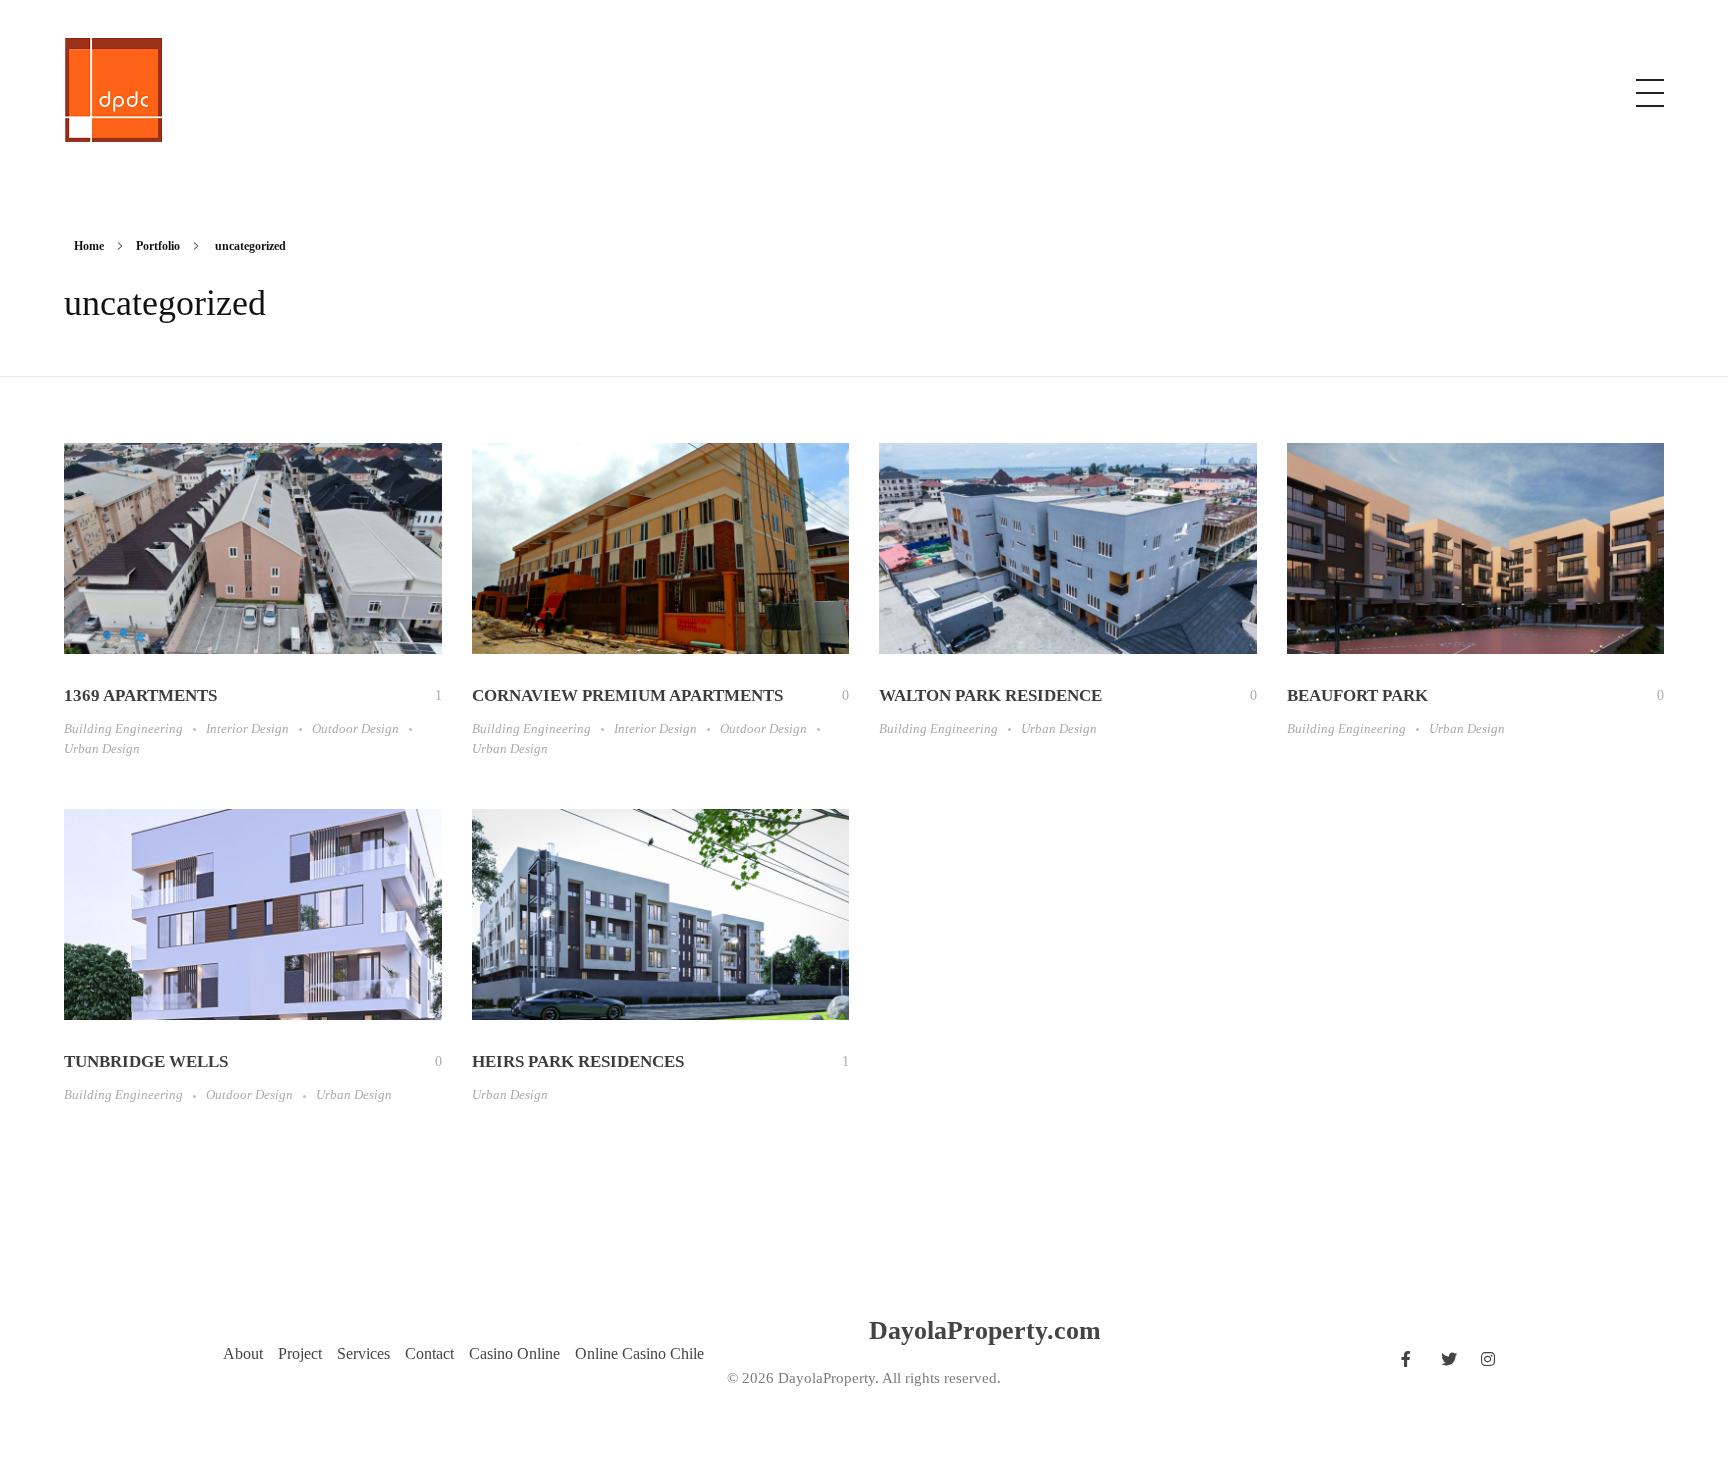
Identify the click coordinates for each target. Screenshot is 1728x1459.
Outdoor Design (355, 728)
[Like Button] (424, 696)
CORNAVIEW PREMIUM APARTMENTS (627, 695)
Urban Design (102, 748)
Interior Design (247, 728)
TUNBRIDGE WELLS (146, 1061)
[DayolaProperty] (113, 90)
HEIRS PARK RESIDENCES (578, 1061)
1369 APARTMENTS (140, 695)
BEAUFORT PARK (1357, 695)
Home (89, 246)
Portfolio (158, 246)
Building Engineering (123, 728)
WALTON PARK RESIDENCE (990, 695)
